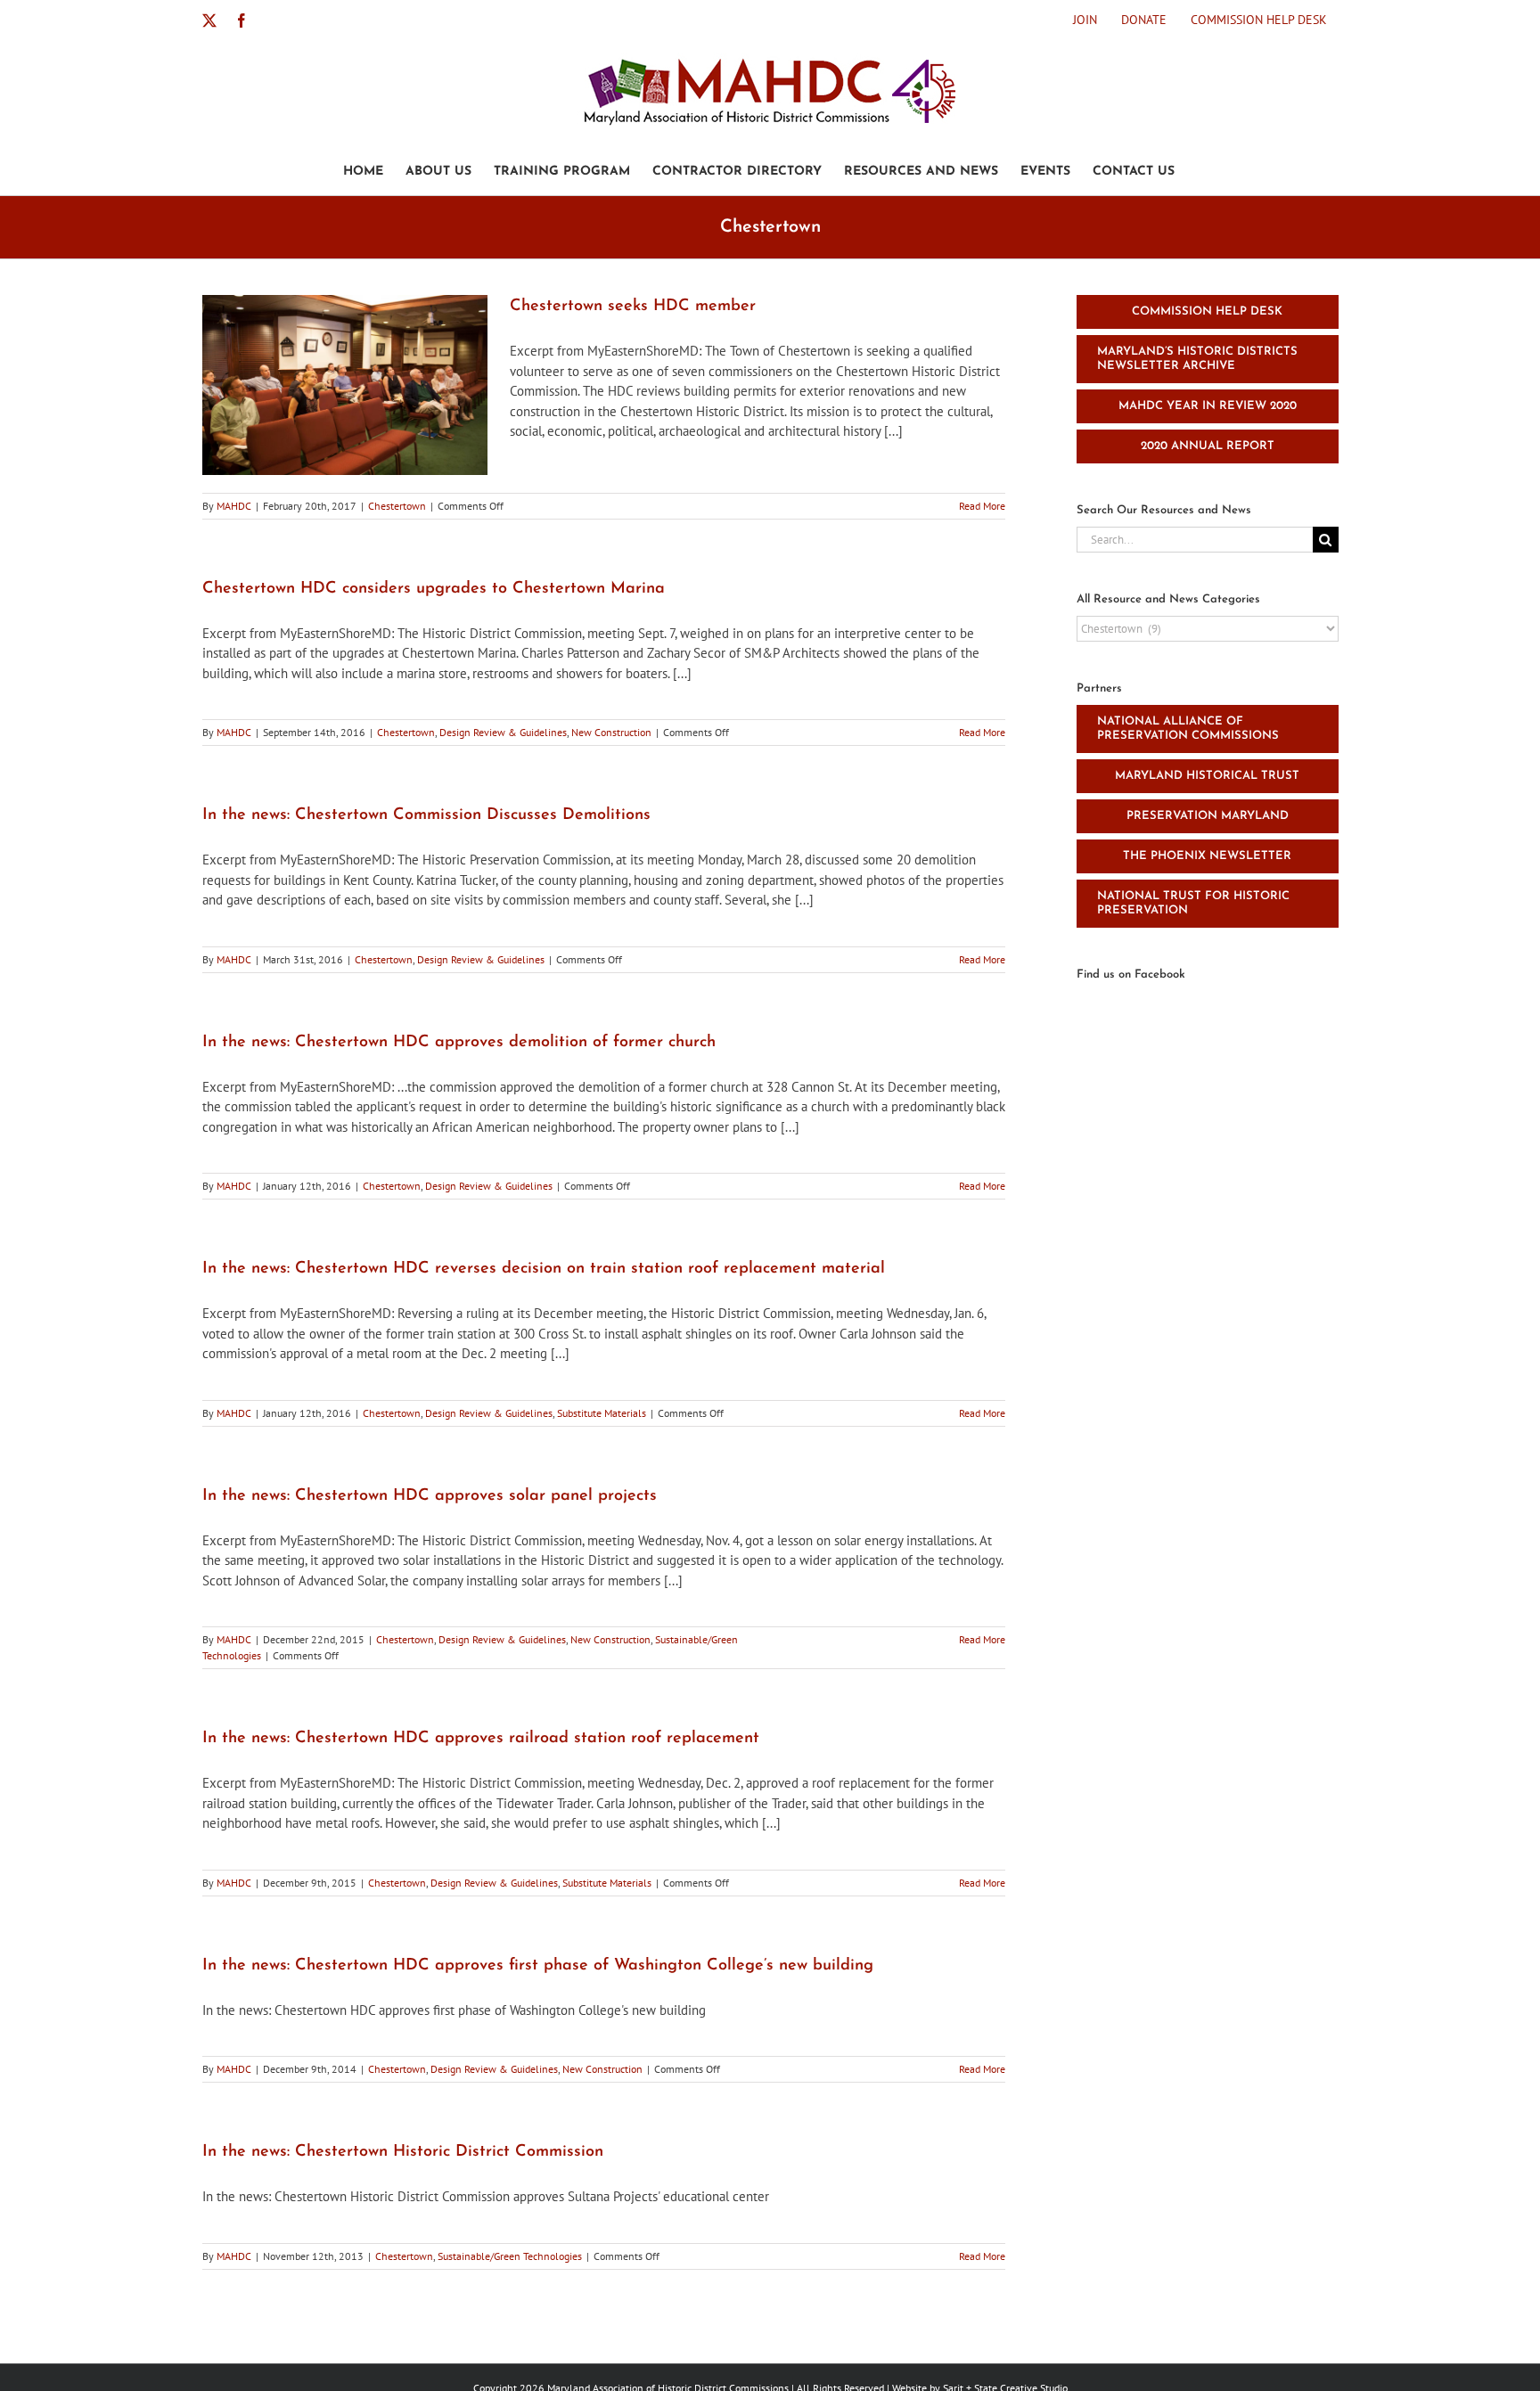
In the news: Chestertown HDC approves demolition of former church (459, 1043)
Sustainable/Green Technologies (510, 2256)
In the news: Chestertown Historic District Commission (403, 2152)
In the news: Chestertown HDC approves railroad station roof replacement (481, 1739)
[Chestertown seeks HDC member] (345, 385)
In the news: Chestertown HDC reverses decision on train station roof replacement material (544, 1269)
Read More (982, 506)
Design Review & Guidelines (503, 732)
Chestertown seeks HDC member (633, 307)
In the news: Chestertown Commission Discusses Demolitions (426, 815)
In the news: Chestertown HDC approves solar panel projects (430, 1496)
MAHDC (234, 506)
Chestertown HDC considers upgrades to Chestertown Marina (434, 589)
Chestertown (397, 506)
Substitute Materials (602, 1413)
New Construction (611, 732)
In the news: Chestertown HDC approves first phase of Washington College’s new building (538, 1966)
